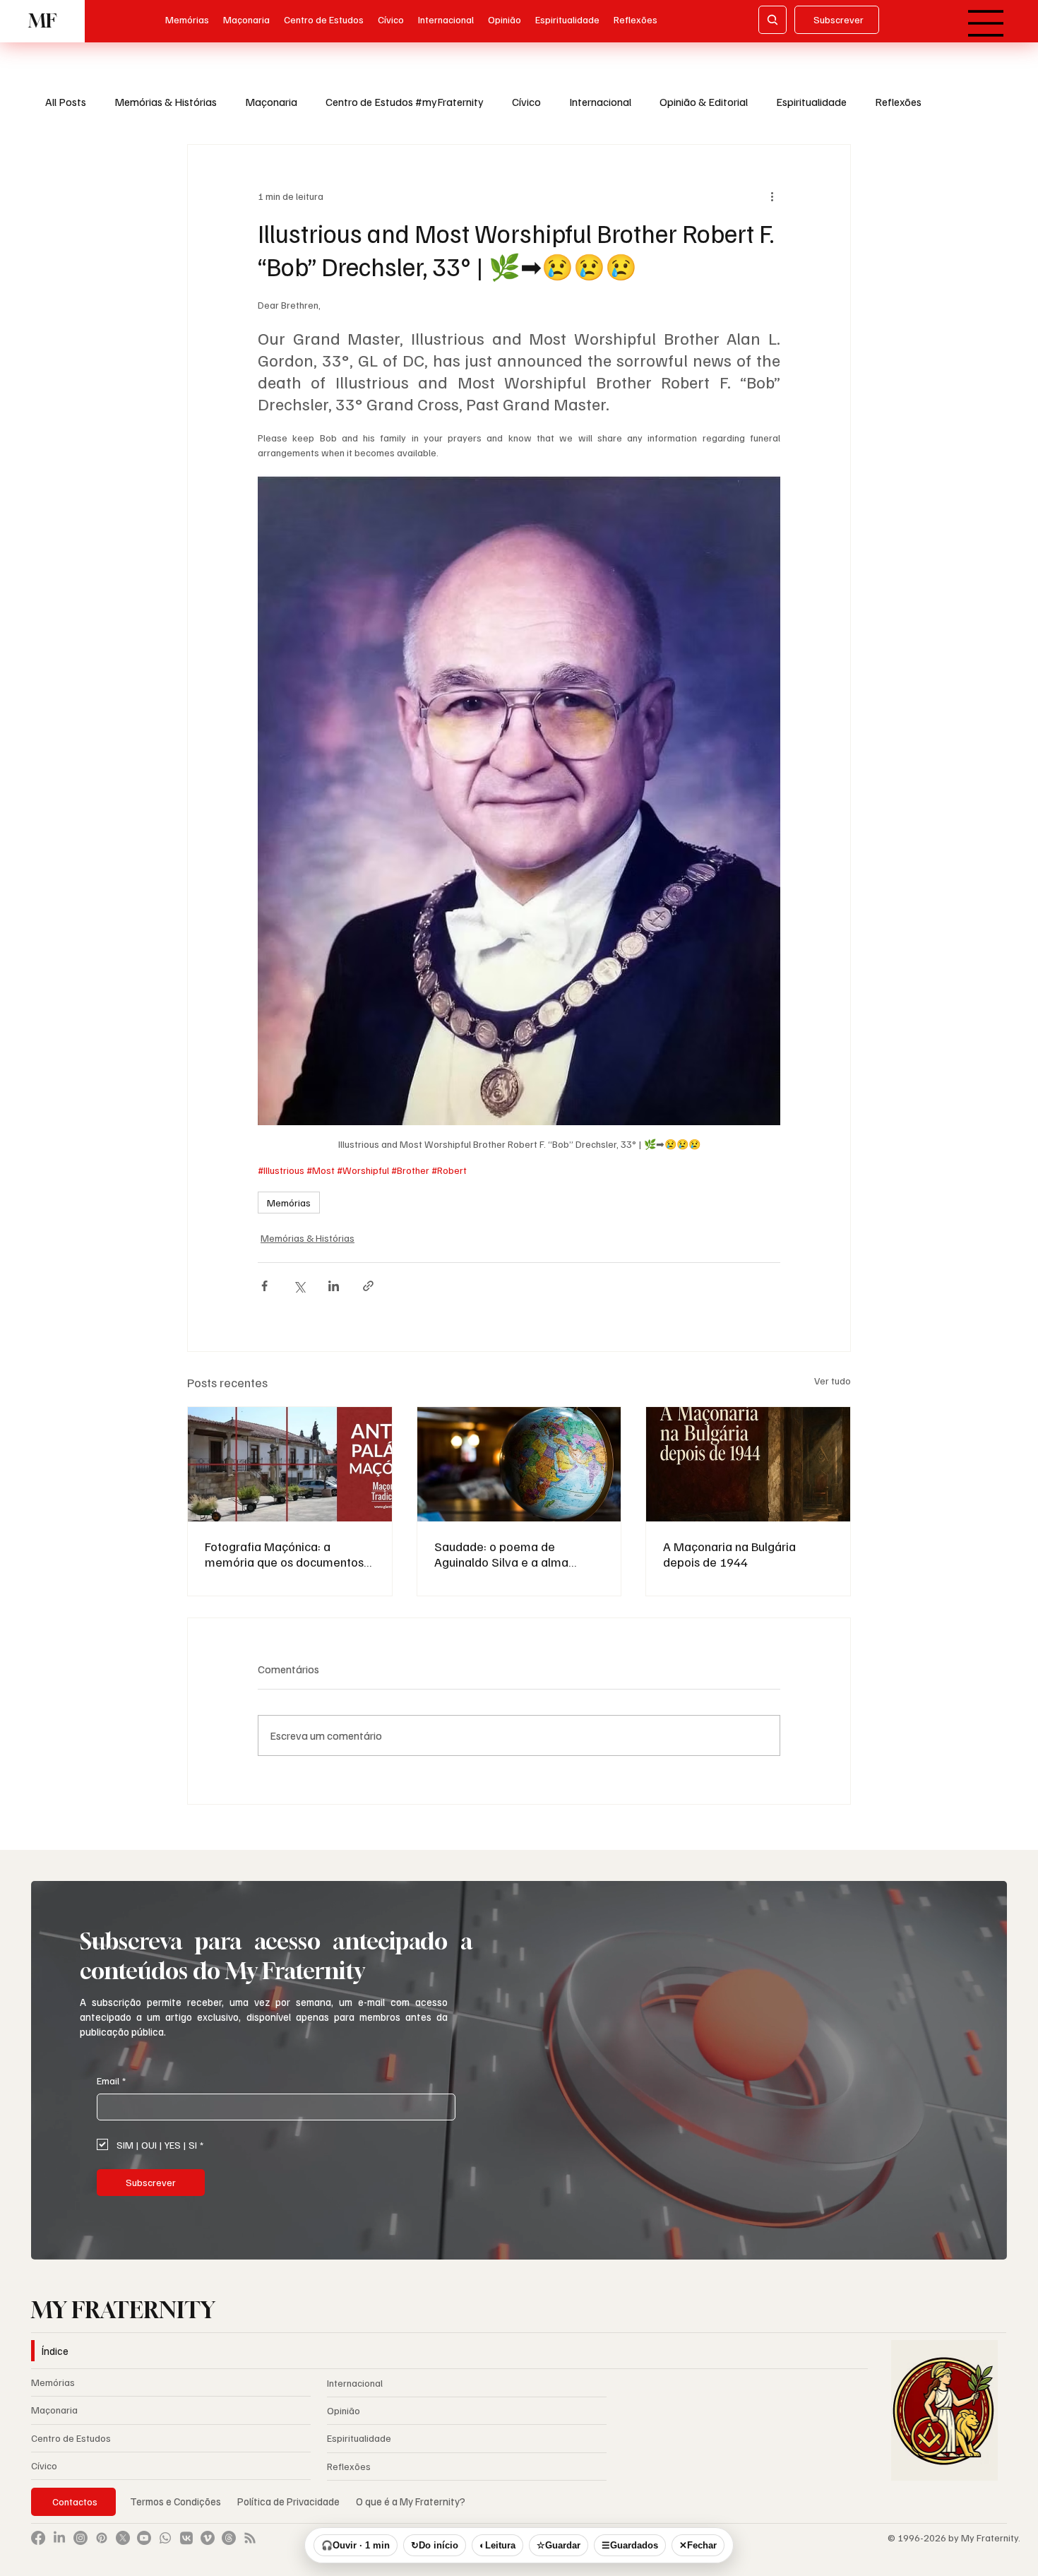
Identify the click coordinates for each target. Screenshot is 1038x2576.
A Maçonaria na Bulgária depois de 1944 (729, 1554)
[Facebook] (38, 2548)
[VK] (186, 2548)
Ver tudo (833, 1381)
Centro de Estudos (71, 2449)
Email (111, 2092)
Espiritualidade (811, 102)
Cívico (526, 102)
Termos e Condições (175, 2512)
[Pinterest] (102, 2548)
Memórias (289, 1203)
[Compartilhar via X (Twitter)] (299, 1286)
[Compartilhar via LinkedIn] (334, 1286)
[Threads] (229, 2548)
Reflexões (898, 102)
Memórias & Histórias (166, 102)
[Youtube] (144, 2548)
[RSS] (250, 2548)
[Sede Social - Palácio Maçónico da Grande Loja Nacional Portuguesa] (290, 1464)
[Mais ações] (772, 196)
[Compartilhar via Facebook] (264, 1286)
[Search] (772, 20)
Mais (961, 102)
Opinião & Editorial (704, 102)
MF (42, 21)
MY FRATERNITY (123, 2321)
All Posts (66, 102)
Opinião (344, 2422)
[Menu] (986, 23)
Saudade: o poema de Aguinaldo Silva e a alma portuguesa (501, 1554)
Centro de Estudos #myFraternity (405, 102)
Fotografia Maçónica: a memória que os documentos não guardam (284, 1554)
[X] (123, 2548)
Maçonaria (271, 102)
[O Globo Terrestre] (519, 1464)
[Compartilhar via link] (368, 1286)
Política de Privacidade (290, 2512)
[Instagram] (80, 2548)
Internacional (600, 102)
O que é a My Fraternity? (411, 2512)
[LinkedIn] (59, 2548)
